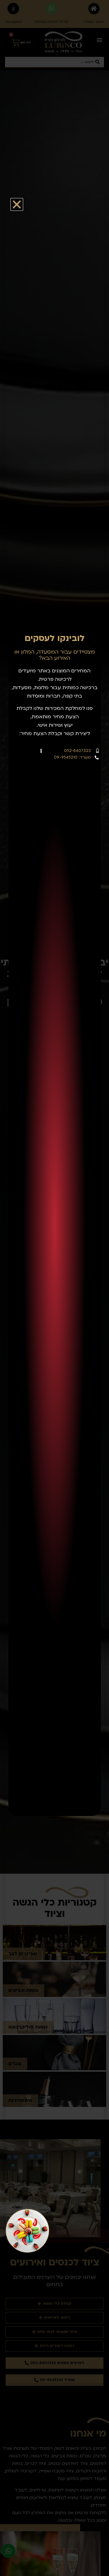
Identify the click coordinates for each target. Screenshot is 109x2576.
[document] (54, 1288)
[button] (17, 204)
